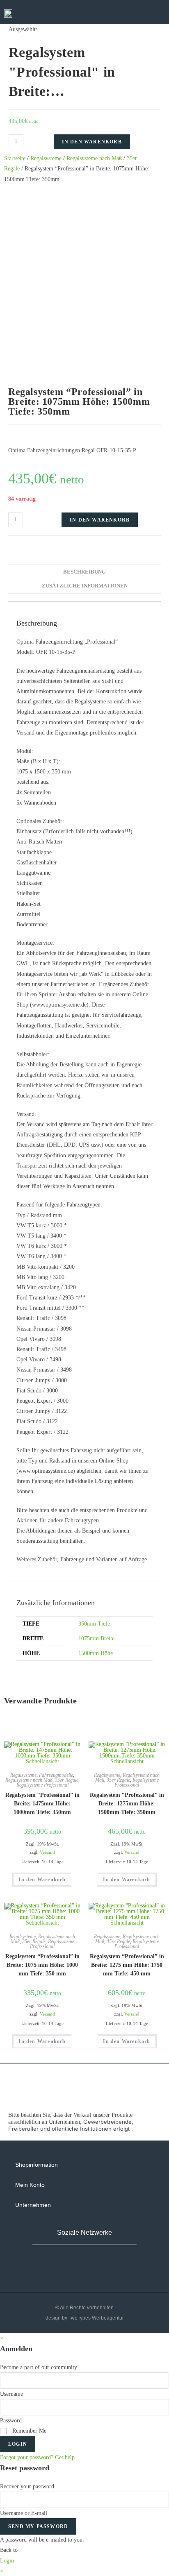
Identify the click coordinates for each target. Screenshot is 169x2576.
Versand (47, 1852)
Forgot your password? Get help (37, 2457)
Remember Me (29, 2431)
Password (11, 2421)
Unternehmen (33, 2205)
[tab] (84, 572)
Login (18, 2444)
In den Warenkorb (92, 142)
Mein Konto (30, 2185)
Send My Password (38, 2526)
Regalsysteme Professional (42, 1785)
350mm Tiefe (94, 1624)
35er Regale (67, 1780)
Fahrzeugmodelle (56, 1775)
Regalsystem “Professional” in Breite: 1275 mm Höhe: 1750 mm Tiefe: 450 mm (127, 1965)
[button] (148, 13)
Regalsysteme (46, 158)
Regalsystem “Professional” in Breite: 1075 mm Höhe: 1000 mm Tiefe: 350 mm (42, 1965)
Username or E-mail (24, 2513)
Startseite (15, 158)
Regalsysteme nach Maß (94, 158)
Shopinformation (37, 2165)
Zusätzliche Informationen (85, 586)
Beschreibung (84, 572)
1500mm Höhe (96, 1653)
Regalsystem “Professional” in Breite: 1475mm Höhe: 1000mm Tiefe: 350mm (42, 1804)
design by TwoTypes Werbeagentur (85, 2318)
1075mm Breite (96, 1638)
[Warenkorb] (123, 13)
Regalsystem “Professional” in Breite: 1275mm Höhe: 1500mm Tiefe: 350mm (127, 1804)
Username (11, 2394)
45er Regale (118, 1941)
